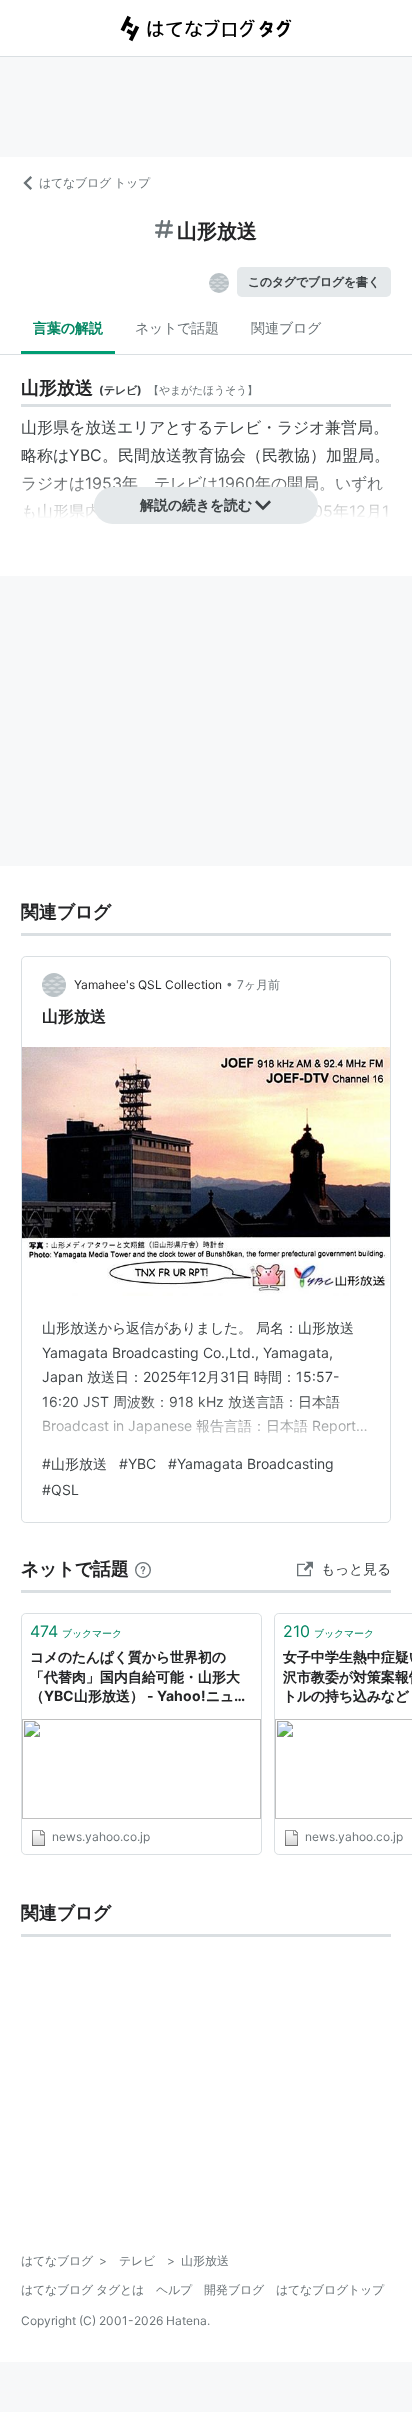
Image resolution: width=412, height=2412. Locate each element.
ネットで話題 (177, 327)
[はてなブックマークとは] (143, 1568)
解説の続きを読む (196, 504)
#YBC (137, 1463)
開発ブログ (234, 2289)
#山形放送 (74, 1463)
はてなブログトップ (330, 2289)
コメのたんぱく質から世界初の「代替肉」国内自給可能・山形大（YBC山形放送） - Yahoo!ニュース (139, 1677)
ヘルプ (174, 2289)
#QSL (60, 1489)
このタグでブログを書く (314, 281)
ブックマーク (76, 1631)
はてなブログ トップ (94, 182)
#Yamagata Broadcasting (251, 1463)
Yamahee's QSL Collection (148, 984)
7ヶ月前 (258, 984)
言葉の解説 (68, 327)
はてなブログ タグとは (82, 2289)
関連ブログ (286, 327)
